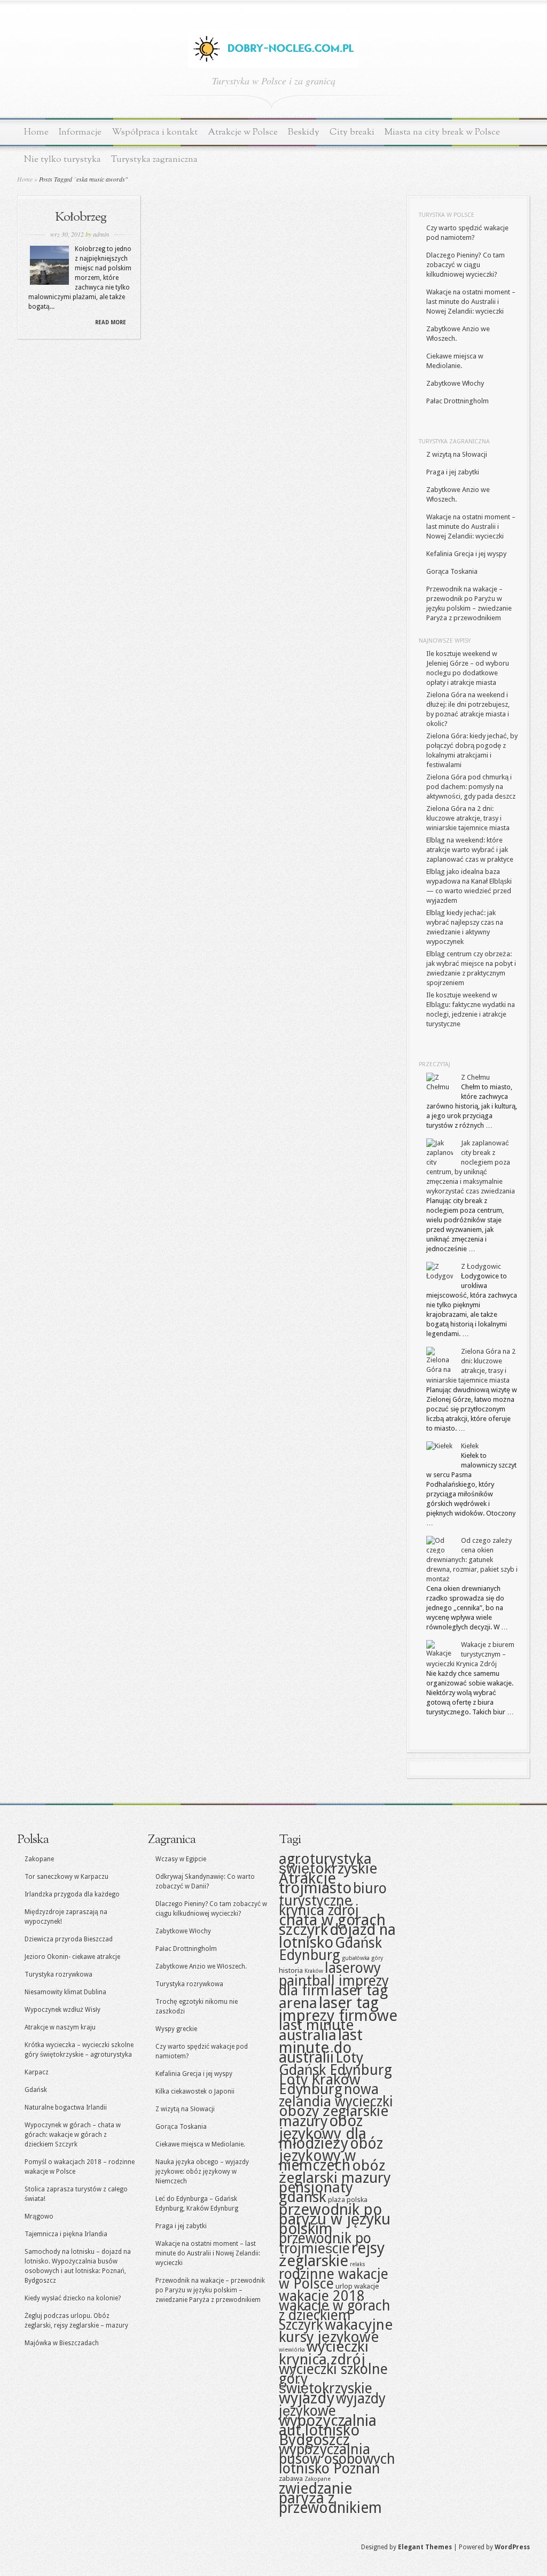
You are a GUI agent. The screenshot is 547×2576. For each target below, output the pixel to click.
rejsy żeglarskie (332, 2254)
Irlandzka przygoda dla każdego (72, 1894)
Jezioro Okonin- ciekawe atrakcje (72, 1957)
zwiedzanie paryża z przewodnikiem (330, 2498)
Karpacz (37, 2072)
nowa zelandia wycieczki (336, 2095)
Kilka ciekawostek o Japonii (195, 2091)
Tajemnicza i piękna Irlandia (66, 2234)
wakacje (366, 2286)
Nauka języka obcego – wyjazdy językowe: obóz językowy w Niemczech (202, 2172)
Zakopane (39, 1859)
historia (291, 1970)
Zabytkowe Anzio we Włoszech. (201, 1966)
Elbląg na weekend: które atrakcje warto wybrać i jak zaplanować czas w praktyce (470, 850)
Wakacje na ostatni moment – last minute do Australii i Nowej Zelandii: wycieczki (471, 302)
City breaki (352, 132)
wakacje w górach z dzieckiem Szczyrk (335, 2315)
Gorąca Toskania (452, 571)
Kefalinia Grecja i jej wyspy (466, 554)
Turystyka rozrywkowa (58, 1974)
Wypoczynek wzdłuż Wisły (62, 2010)
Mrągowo (39, 2216)
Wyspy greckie (176, 2029)
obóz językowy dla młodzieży (323, 2132)
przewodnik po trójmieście (325, 2243)
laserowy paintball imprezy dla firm (334, 1979)
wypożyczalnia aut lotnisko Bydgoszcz (328, 2430)
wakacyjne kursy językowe (336, 2331)
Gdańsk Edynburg (330, 1949)
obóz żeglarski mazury (335, 2172)
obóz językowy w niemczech (331, 2155)
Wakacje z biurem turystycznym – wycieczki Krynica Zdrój (470, 1654)
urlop (344, 2286)
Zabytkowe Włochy (455, 383)
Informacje (80, 132)
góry (377, 1958)
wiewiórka (292, 2350)
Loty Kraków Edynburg (320, 2084)
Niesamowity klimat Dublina (65, 1992)
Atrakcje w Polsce (243, 132)
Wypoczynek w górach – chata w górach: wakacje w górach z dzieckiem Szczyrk (73, 2135)
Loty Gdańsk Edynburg (335, 2064)
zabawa (291, 2478)
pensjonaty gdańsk (316, 2192)
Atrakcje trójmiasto (315, 1883)
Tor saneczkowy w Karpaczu (67, 1877)
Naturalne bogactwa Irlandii (66, 2107)
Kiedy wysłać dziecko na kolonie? (73, 2298)
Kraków (314, 1971)
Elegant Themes (425, 2547)
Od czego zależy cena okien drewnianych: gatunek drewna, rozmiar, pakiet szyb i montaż (472, 1560)
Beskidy (304, 132)
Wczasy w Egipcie (181, 1859)
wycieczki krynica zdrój (324, 2353)
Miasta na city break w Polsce (442, 132)
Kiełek (470, 1446)
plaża (337, 2199)
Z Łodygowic (481, 1266)
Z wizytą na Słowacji (457, 454)
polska (357, 2199)
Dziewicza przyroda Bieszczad (69, 1939)
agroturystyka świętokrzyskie (328, 1864)
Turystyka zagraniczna (154, 159)
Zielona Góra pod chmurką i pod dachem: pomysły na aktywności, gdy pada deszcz (471, 787)
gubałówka (356, 1958)
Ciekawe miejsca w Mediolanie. (200, 2144)
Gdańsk (36, 2090)
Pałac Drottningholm (458, 401)
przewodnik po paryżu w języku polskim (335, 2219)
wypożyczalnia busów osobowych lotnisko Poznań (337, 2459)
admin (101, 234)
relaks (358, 2264)
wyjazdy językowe (332, 2405)
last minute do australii (321, 2046)
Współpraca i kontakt (155, 132)
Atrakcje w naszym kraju (60, 2027)
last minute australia (316, 2030)
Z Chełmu (475, 1077)
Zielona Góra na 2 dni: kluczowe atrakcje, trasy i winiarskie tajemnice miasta (468, 818)
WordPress (512, 2547)
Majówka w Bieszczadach (62, 2343)
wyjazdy (307, 2398)
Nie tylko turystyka (62, 159)
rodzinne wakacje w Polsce (334, 2279)
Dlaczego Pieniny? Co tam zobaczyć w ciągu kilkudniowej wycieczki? (466, 265)
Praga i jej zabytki (453, 472)
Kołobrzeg (81, 217)
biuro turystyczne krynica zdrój (333, 1899)
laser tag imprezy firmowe (338, 2009)
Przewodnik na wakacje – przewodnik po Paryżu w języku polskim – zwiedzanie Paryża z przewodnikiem (210, 2290)
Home (36, 132)
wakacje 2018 (322, 2296)
